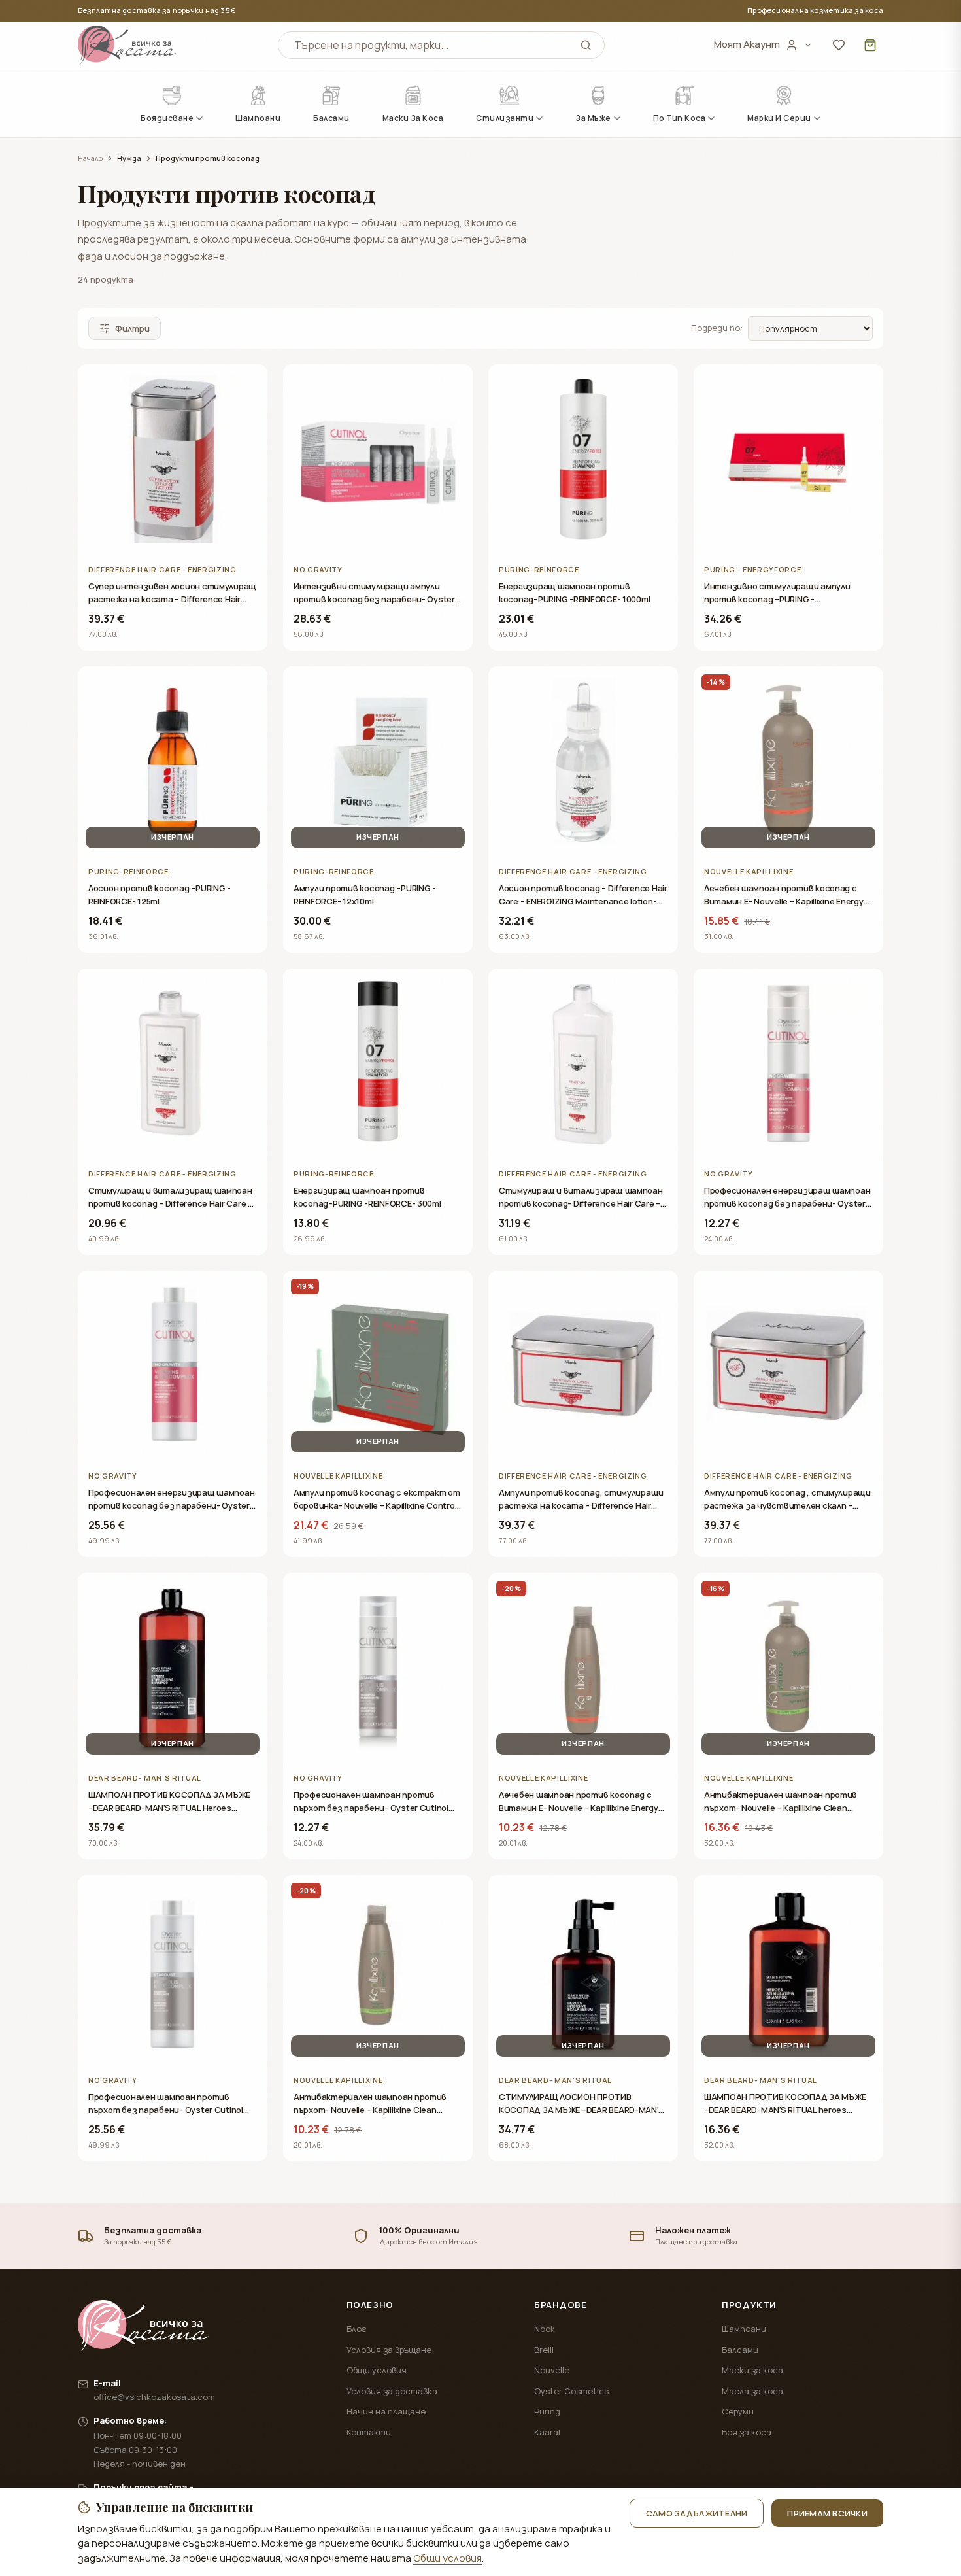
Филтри (132, 328)
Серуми (738, 2411)
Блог (357, 2329)
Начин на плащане (386, 2411)
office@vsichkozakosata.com (154, 2397)
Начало (90, 158)
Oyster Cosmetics (571, 2391)
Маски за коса (752, 2370)
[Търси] (586, 45)
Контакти (369, 2432)
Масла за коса (752, 2391)
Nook (545, 2329)
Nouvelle (552, 2370)
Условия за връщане (389, 2350)
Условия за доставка (392, 2391)
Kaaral (547, 2432)
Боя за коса (747, 2432)
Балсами (740, 2350)
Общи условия (377, 2370)
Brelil (544, 2350)
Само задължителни (697, 2513)
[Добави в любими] (248, 384)
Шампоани (744, 2329)
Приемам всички (827, 2513)
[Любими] (839, 45)
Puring (547, 2411)
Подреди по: (717, 328)
